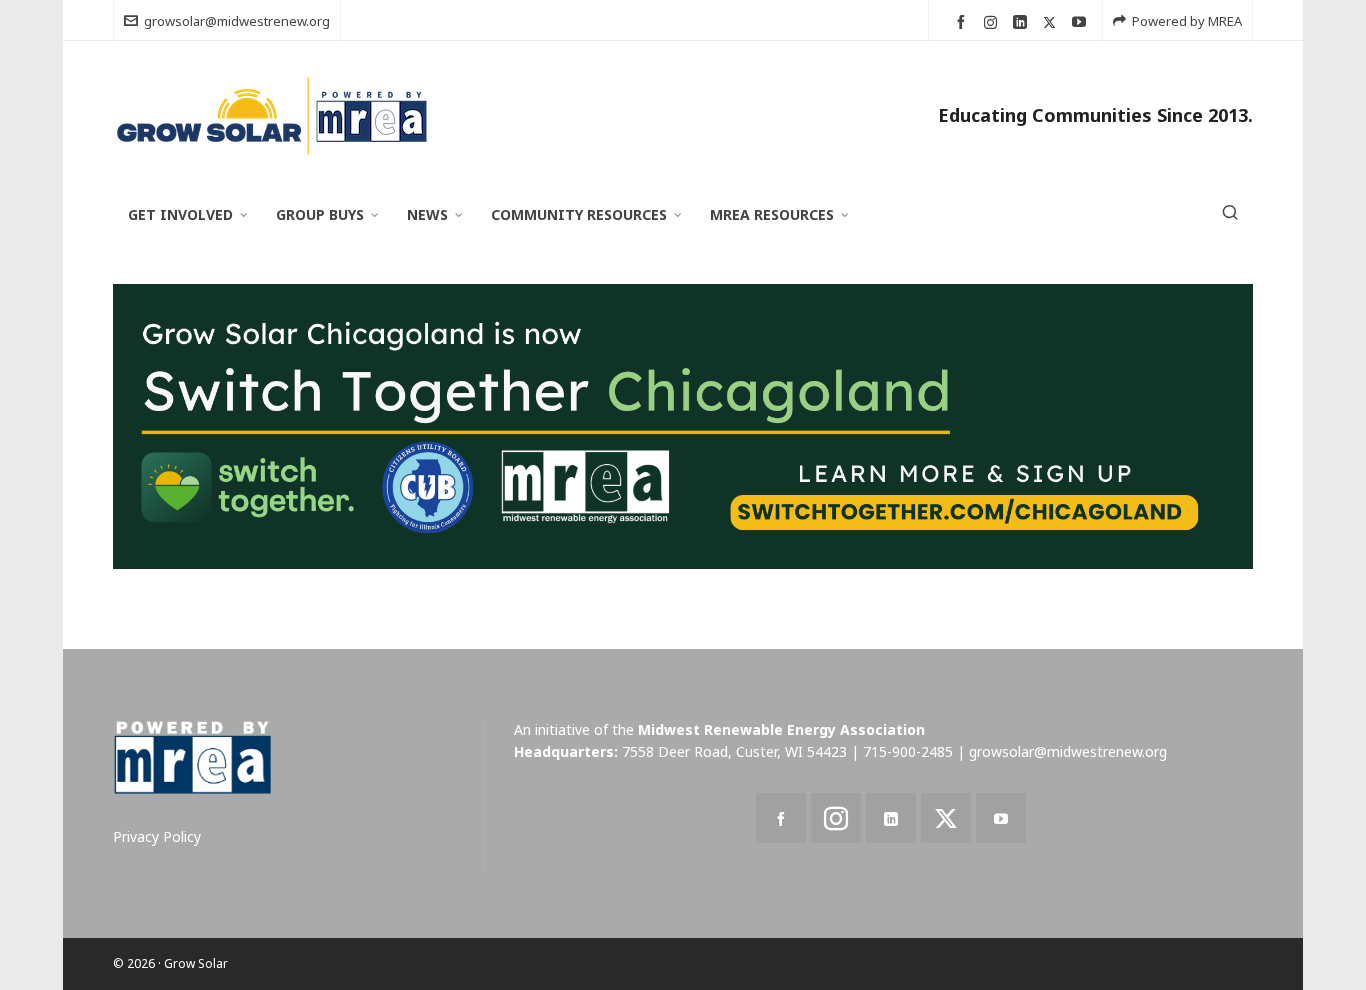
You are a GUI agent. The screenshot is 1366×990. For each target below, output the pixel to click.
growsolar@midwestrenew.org (237, 21)
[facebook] (964, 22)
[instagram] (993, 22)
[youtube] (1082, 22)
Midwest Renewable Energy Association (781, 729)
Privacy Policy (157, 836)
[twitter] (1052, 22)
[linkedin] (1023, 22)
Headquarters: (566, 751)
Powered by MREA (1187, 21)
